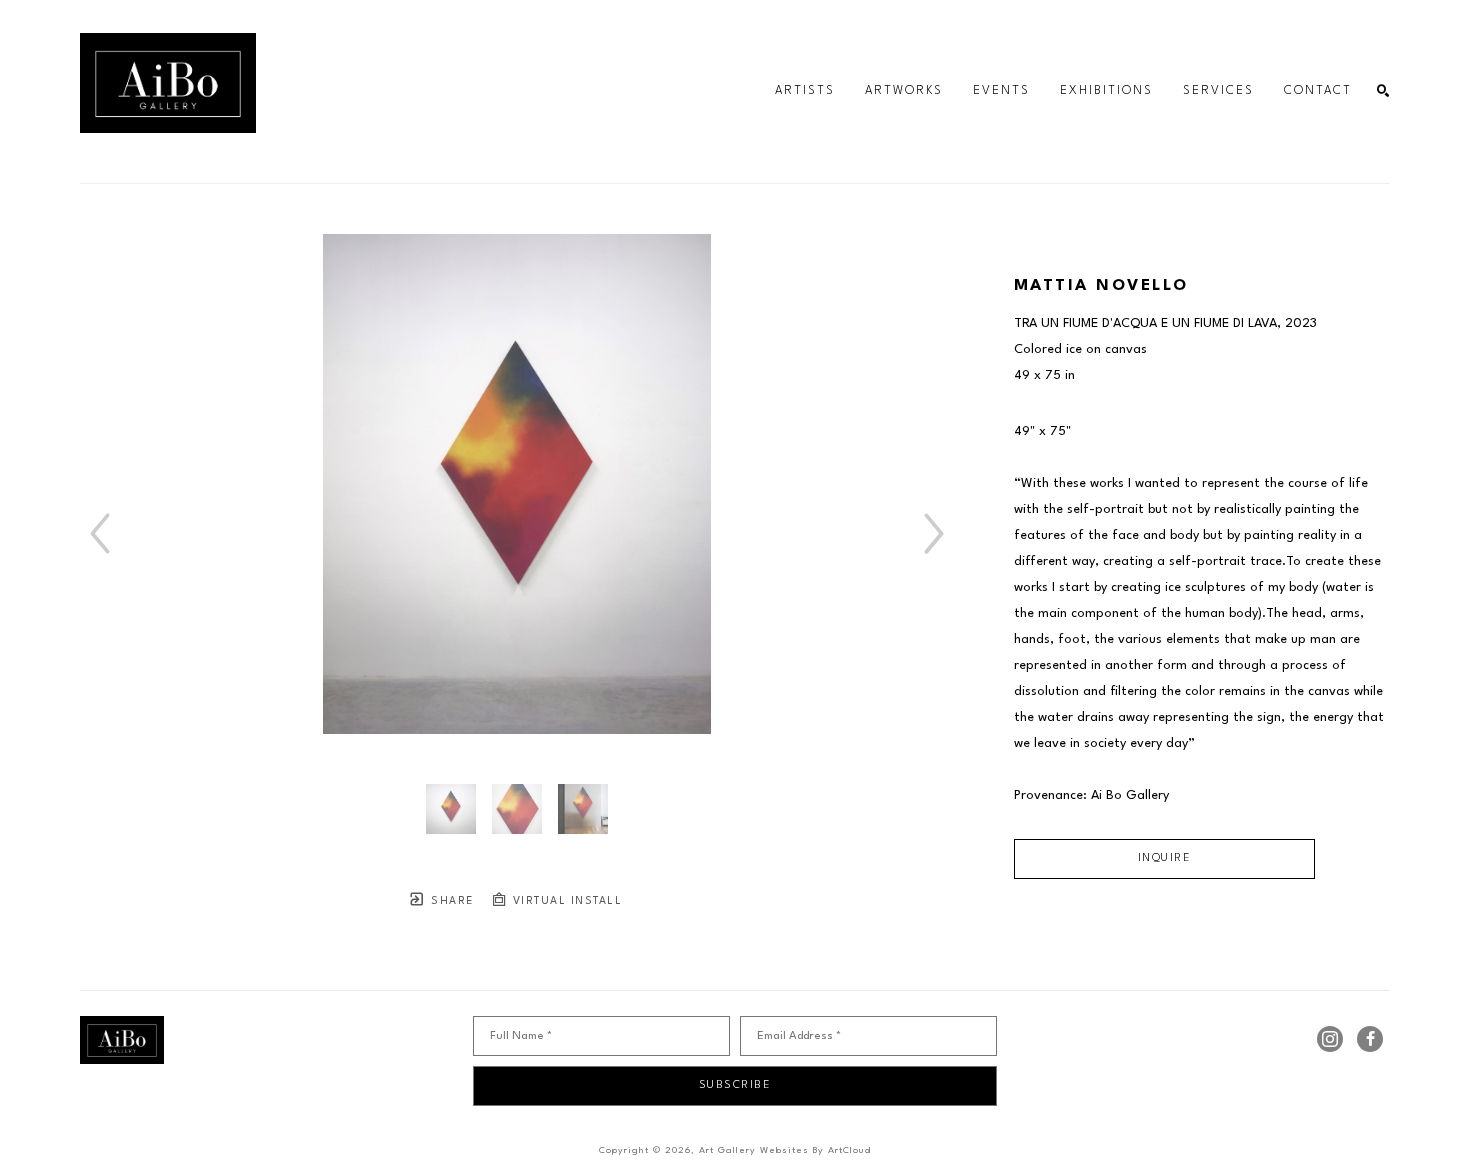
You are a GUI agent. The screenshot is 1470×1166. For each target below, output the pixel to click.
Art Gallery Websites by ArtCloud (785, 1150)
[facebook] (1370, 1039)
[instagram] (1330, 1039)
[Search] (1383, 91)
